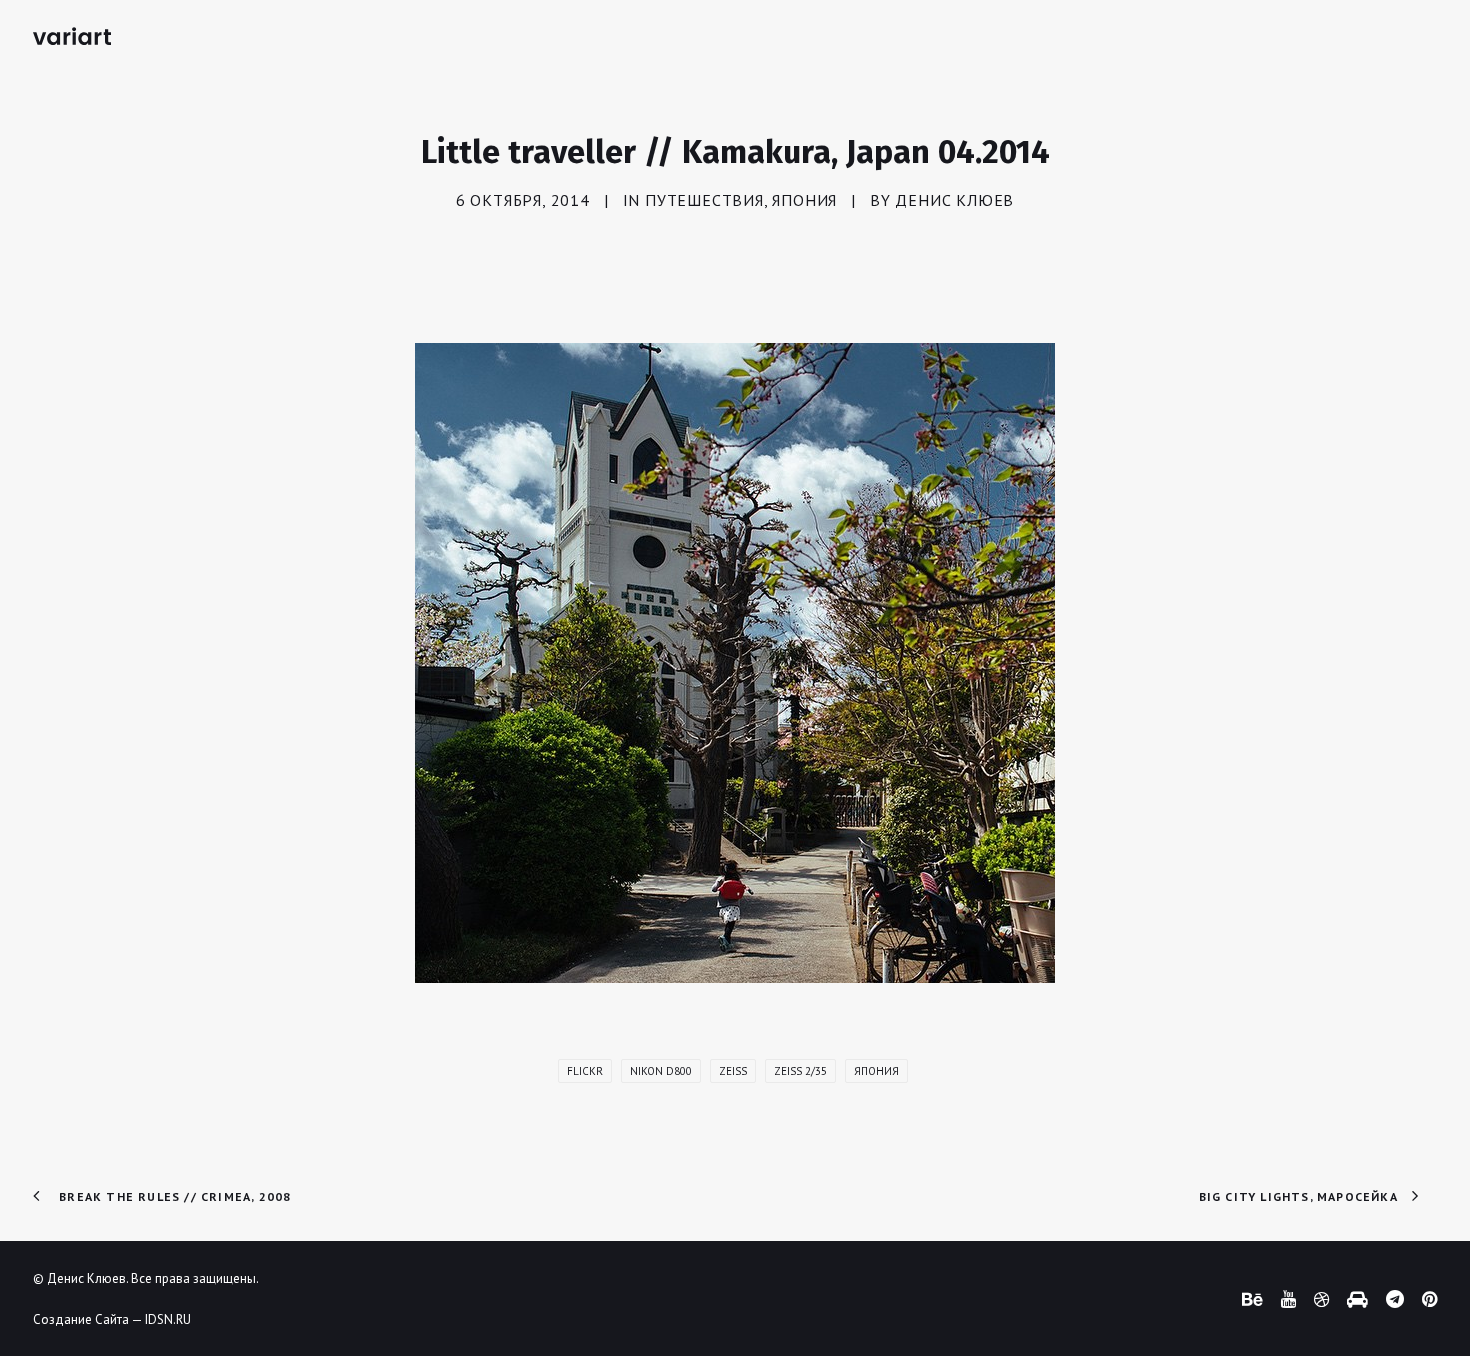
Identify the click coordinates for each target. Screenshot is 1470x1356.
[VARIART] (72, 36)
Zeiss (733, 1071)
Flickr (585, 1071)
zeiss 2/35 (800, 1071)
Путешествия (704, 200)
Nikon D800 (661, 1071)
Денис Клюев (954, 200)
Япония (804, 200)
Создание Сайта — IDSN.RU (112, 1319)
